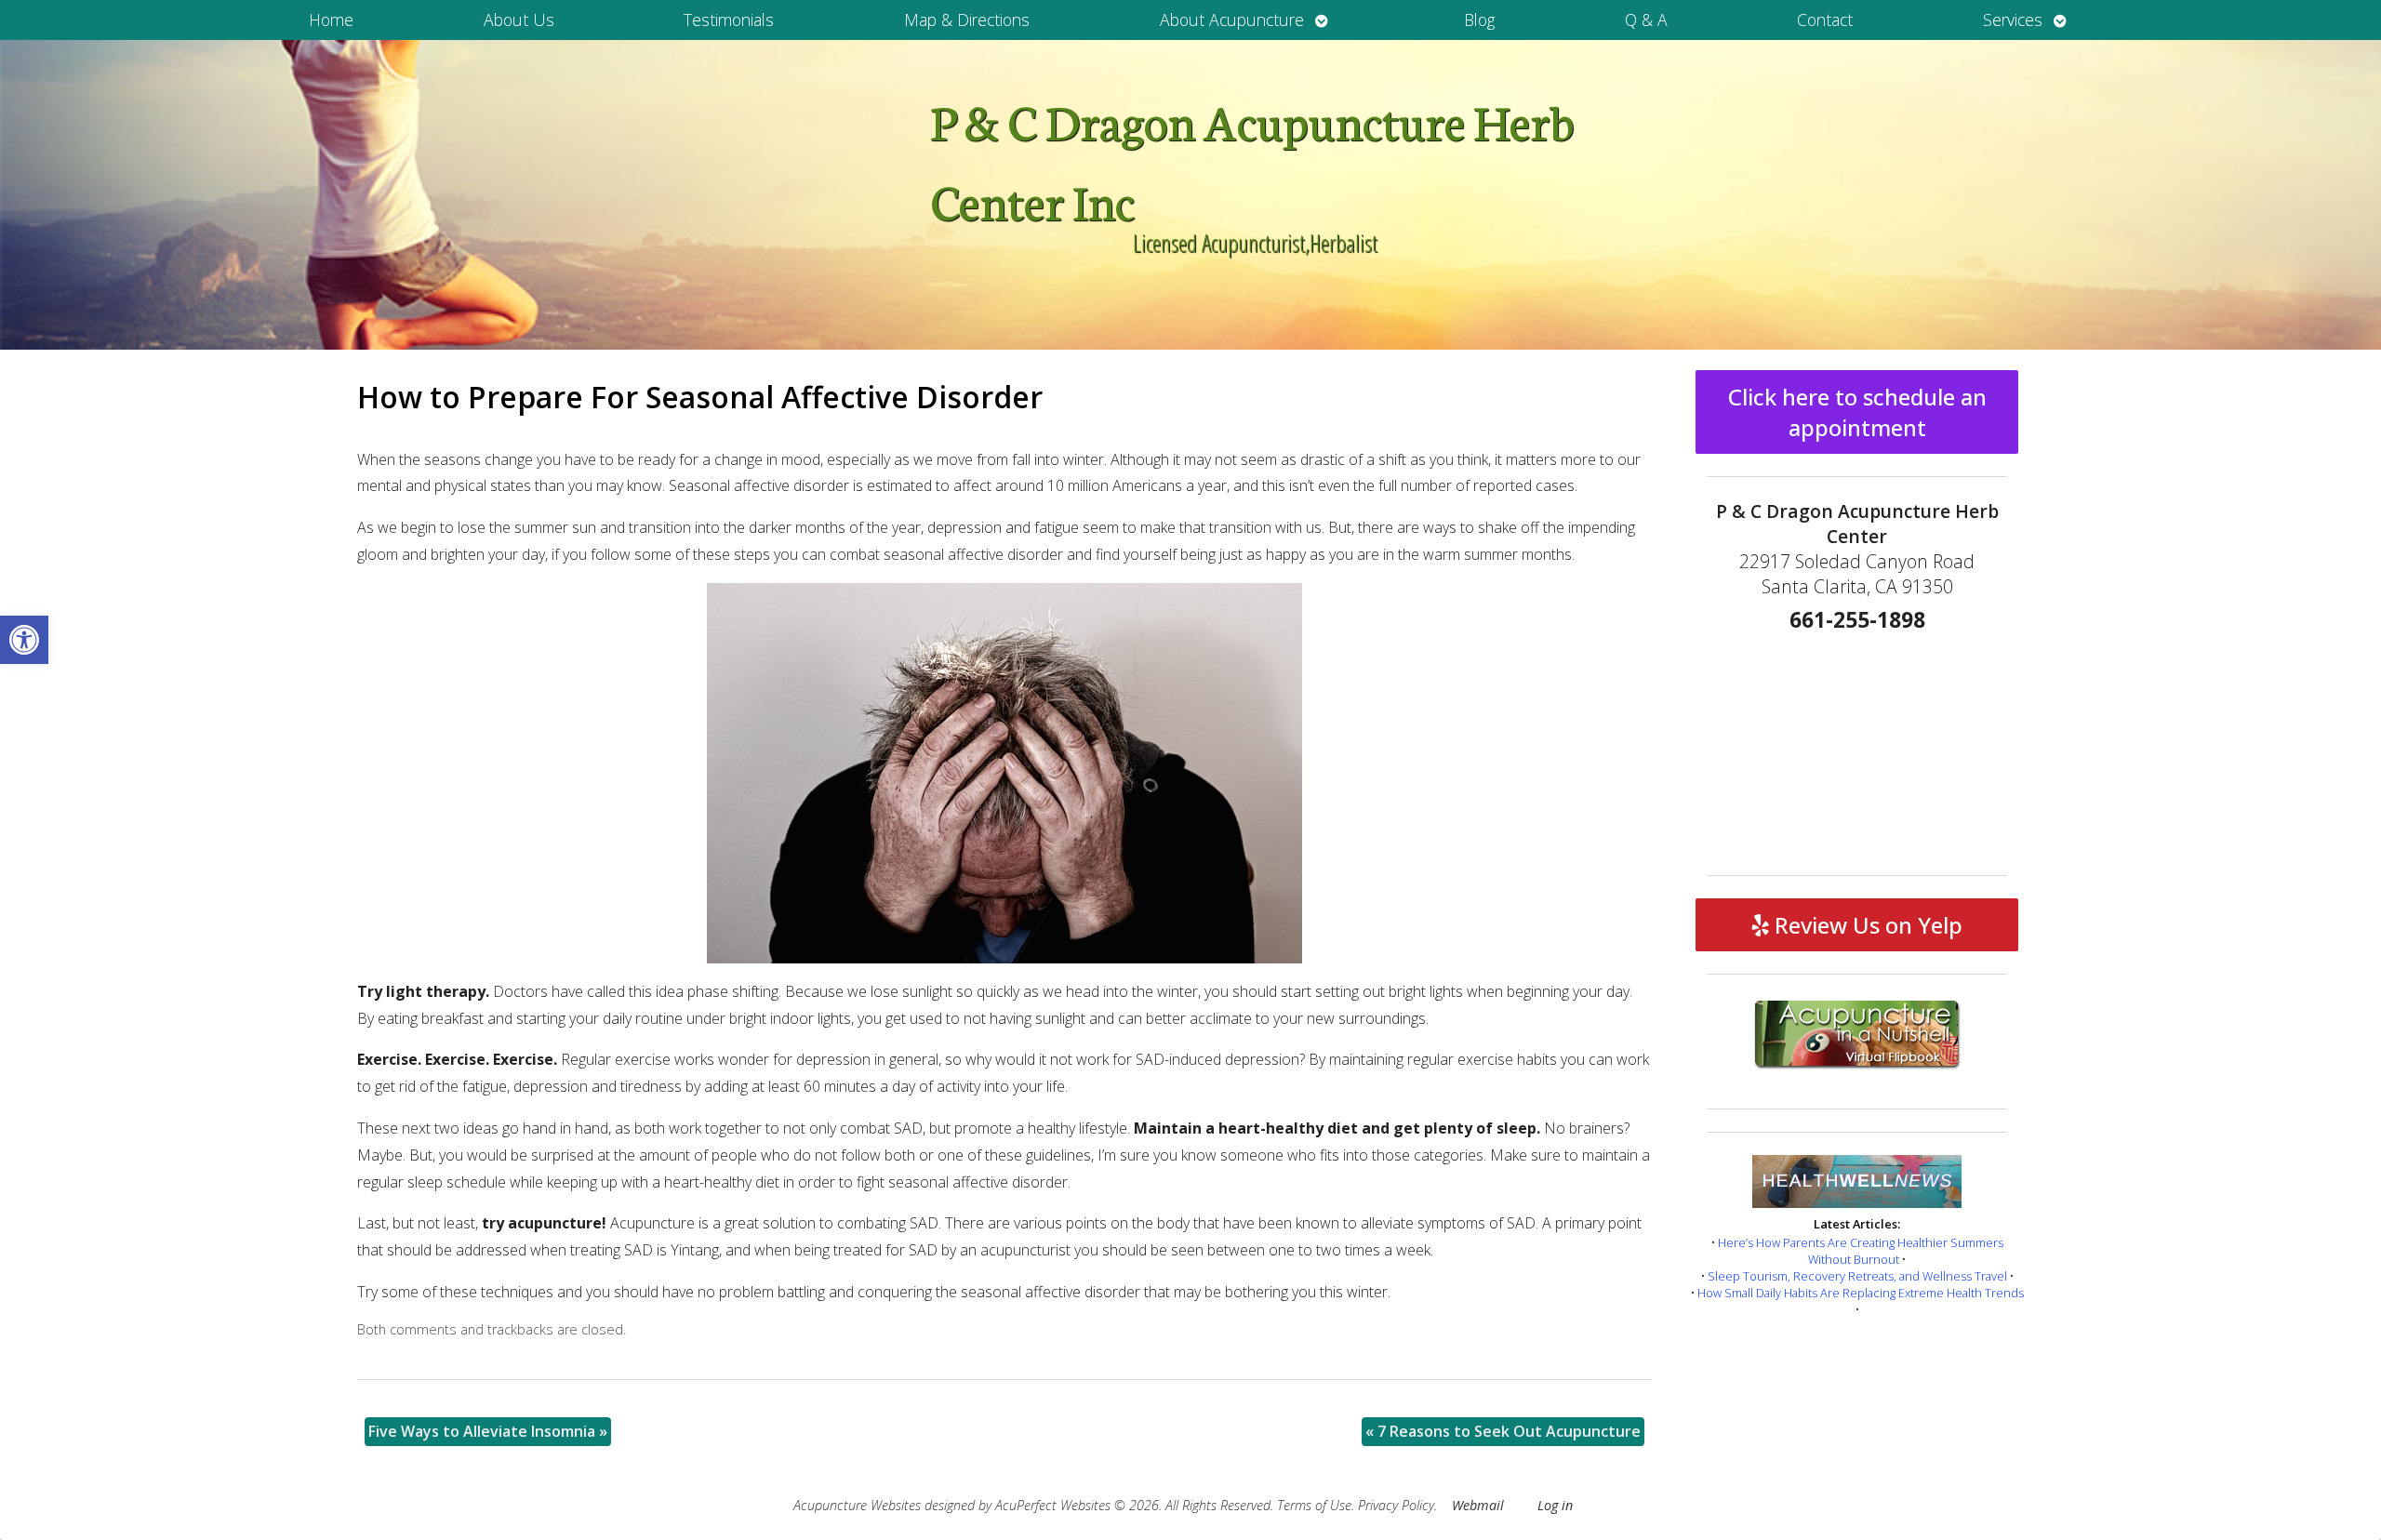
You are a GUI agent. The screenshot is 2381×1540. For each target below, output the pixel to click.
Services (2013, 20)
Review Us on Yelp (1866, 925)
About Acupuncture (1232, 20)
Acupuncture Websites (857, 1505)
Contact (1825, 20)
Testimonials (729, 20)
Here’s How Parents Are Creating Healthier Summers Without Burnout (1861, 1251)
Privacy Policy (1396, 1505)
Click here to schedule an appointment (1857, 412)
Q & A (1646, 20)
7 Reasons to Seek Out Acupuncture (1503, 1431)
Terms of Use (1314, 1505)
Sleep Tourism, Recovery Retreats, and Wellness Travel (1857, 1276)
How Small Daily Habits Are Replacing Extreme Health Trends (1861, 1293)
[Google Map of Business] (1857, 748)
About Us (519, 20)
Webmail (1478, 1505)
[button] (24, 640)
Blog (1479, 20)
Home (331, 20)
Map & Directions (967, 20)
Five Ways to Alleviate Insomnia (488, 1431)
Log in (1555, 1505)
